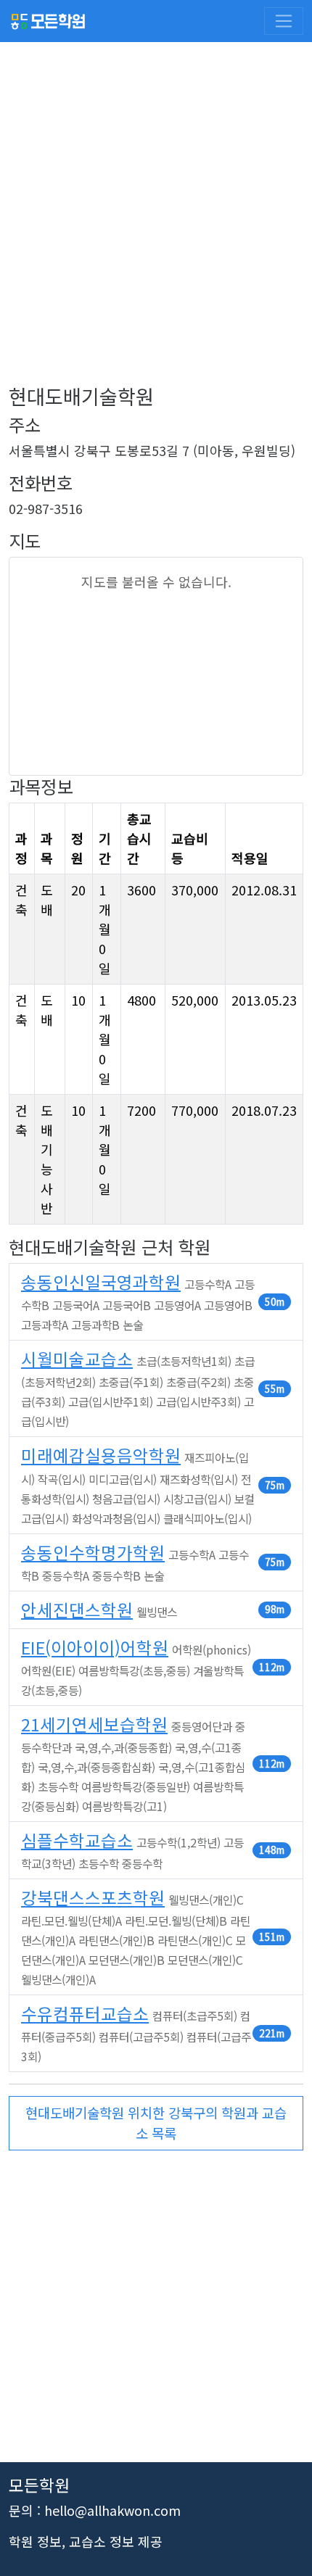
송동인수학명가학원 (93, 1552)
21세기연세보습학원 (94, 1724)
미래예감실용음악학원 (101, 1455)
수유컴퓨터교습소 (85, 2013)
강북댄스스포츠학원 (93, 1897)
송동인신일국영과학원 (101, 1282)
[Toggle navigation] (284, 21)
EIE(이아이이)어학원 (95, 1647)
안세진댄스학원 (77, 1610)
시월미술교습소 (77, 1359)
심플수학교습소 (77, 1840)
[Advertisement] (156, 228)
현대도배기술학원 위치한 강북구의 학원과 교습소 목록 (156, 2122)
